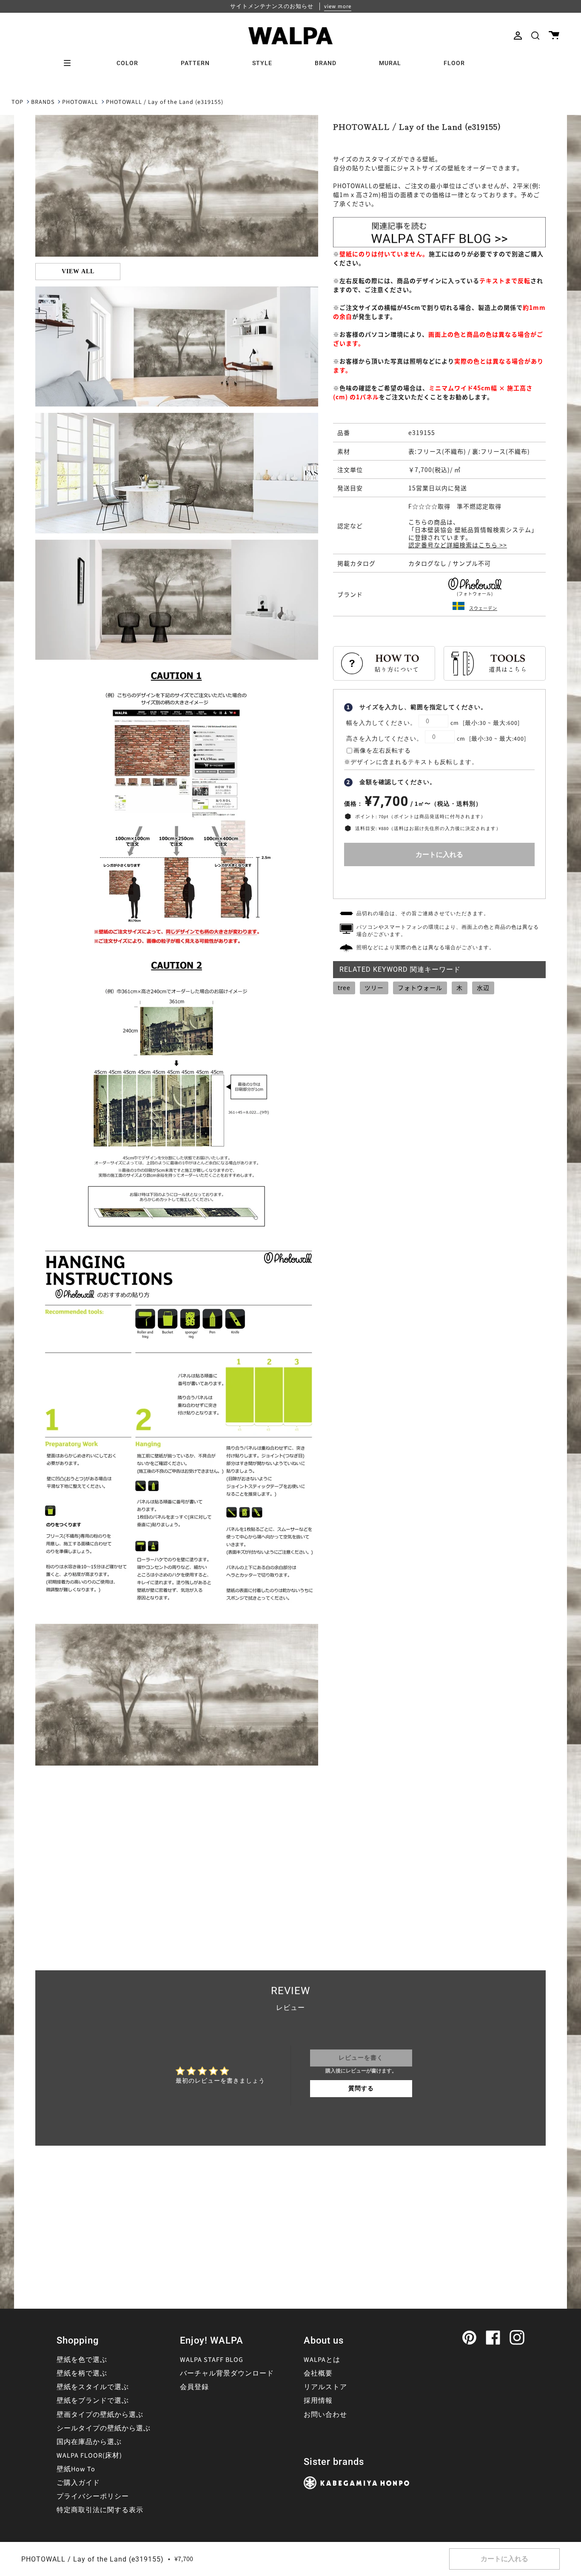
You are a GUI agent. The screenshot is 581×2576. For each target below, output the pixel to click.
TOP (17, 102)
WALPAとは (322, 2360)
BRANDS (43, 102)
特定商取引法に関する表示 (100, 2510)
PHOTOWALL (80, 102)
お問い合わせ (325, 2415)
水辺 (483, 987)
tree (344, 987)
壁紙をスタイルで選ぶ (93, 2387)
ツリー (374, 987)
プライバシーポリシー (93, 2496)
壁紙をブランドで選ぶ (93, 2401)
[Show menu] (70, 63)
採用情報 (318, 2401)
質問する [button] (361, 2089)
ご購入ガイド (78, 2483)
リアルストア (325, 2387)
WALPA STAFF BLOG (212, 2360)
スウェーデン (483, 608)
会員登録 (194, 2387)
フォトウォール (420, 987)
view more (338, 6)
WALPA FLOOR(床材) (89, 2456)
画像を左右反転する (382, 751)
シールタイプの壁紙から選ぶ (104, 2428)
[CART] (554, 36)
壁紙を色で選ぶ (82, 2360)
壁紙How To (76, 2469)
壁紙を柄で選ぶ (82, 2373)
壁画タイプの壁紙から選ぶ (100, 2415)
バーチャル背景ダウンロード (227, 2373)
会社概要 (318, 2373)
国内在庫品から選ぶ (89, 2442)
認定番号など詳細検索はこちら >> (458, 545)
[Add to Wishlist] (439, 880)
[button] (535, 36)
